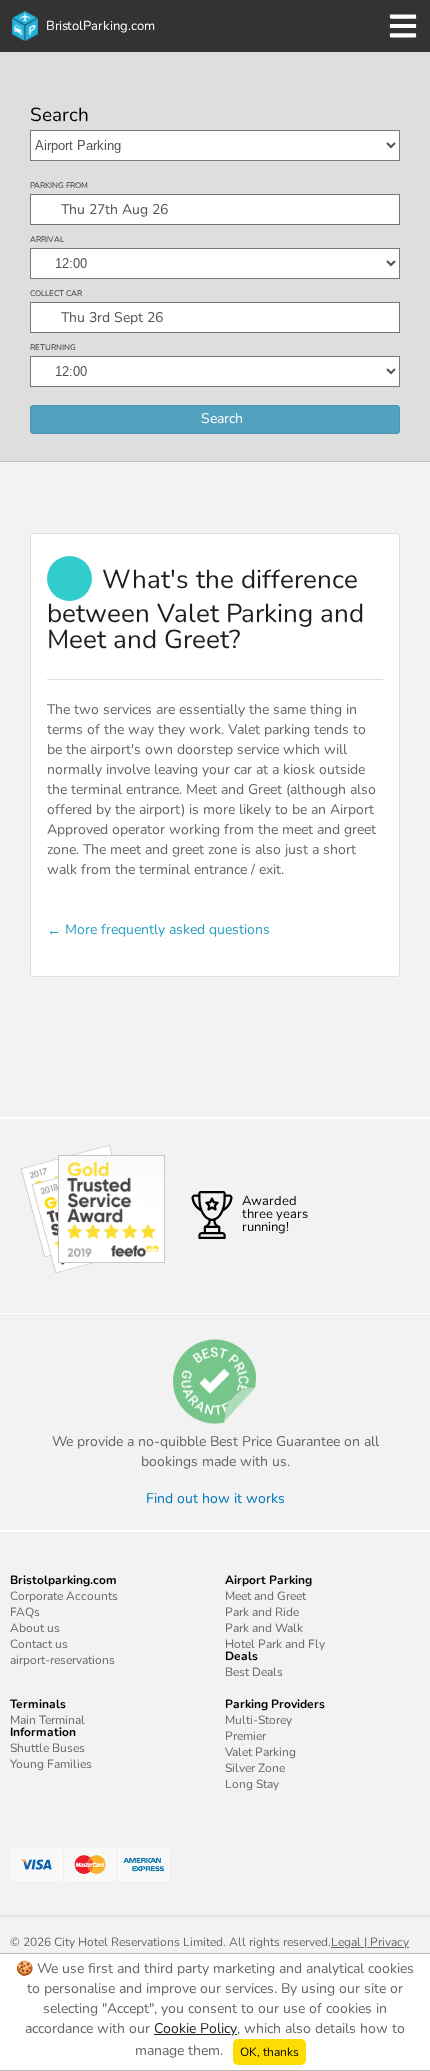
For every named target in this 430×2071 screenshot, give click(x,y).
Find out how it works (215, 1499)
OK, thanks (269, 2052)
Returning (53, 347)
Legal (346, 1942)
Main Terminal (47, 1720)
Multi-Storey (258, 1720)
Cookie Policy (195, 2028)
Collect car (56, 293)
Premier (245, 1736)
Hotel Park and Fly (275, 1644)
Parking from (59, 185)
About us (35, 1628)
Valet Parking (260, 1752)
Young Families (51, 1764)
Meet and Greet (265, 1596)
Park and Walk (264, 1628)
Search (59, 115)
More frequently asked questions (167, 929)
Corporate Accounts (64, 1596)
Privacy (389, 1942)
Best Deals (254, 1672)
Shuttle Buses (47, 1748)
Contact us (39, 1644)
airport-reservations (62, 1660)
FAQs (25, 1612)
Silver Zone (255, 1768)
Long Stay (252, 1784)
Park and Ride (262, 1612)
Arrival (47, 239)
